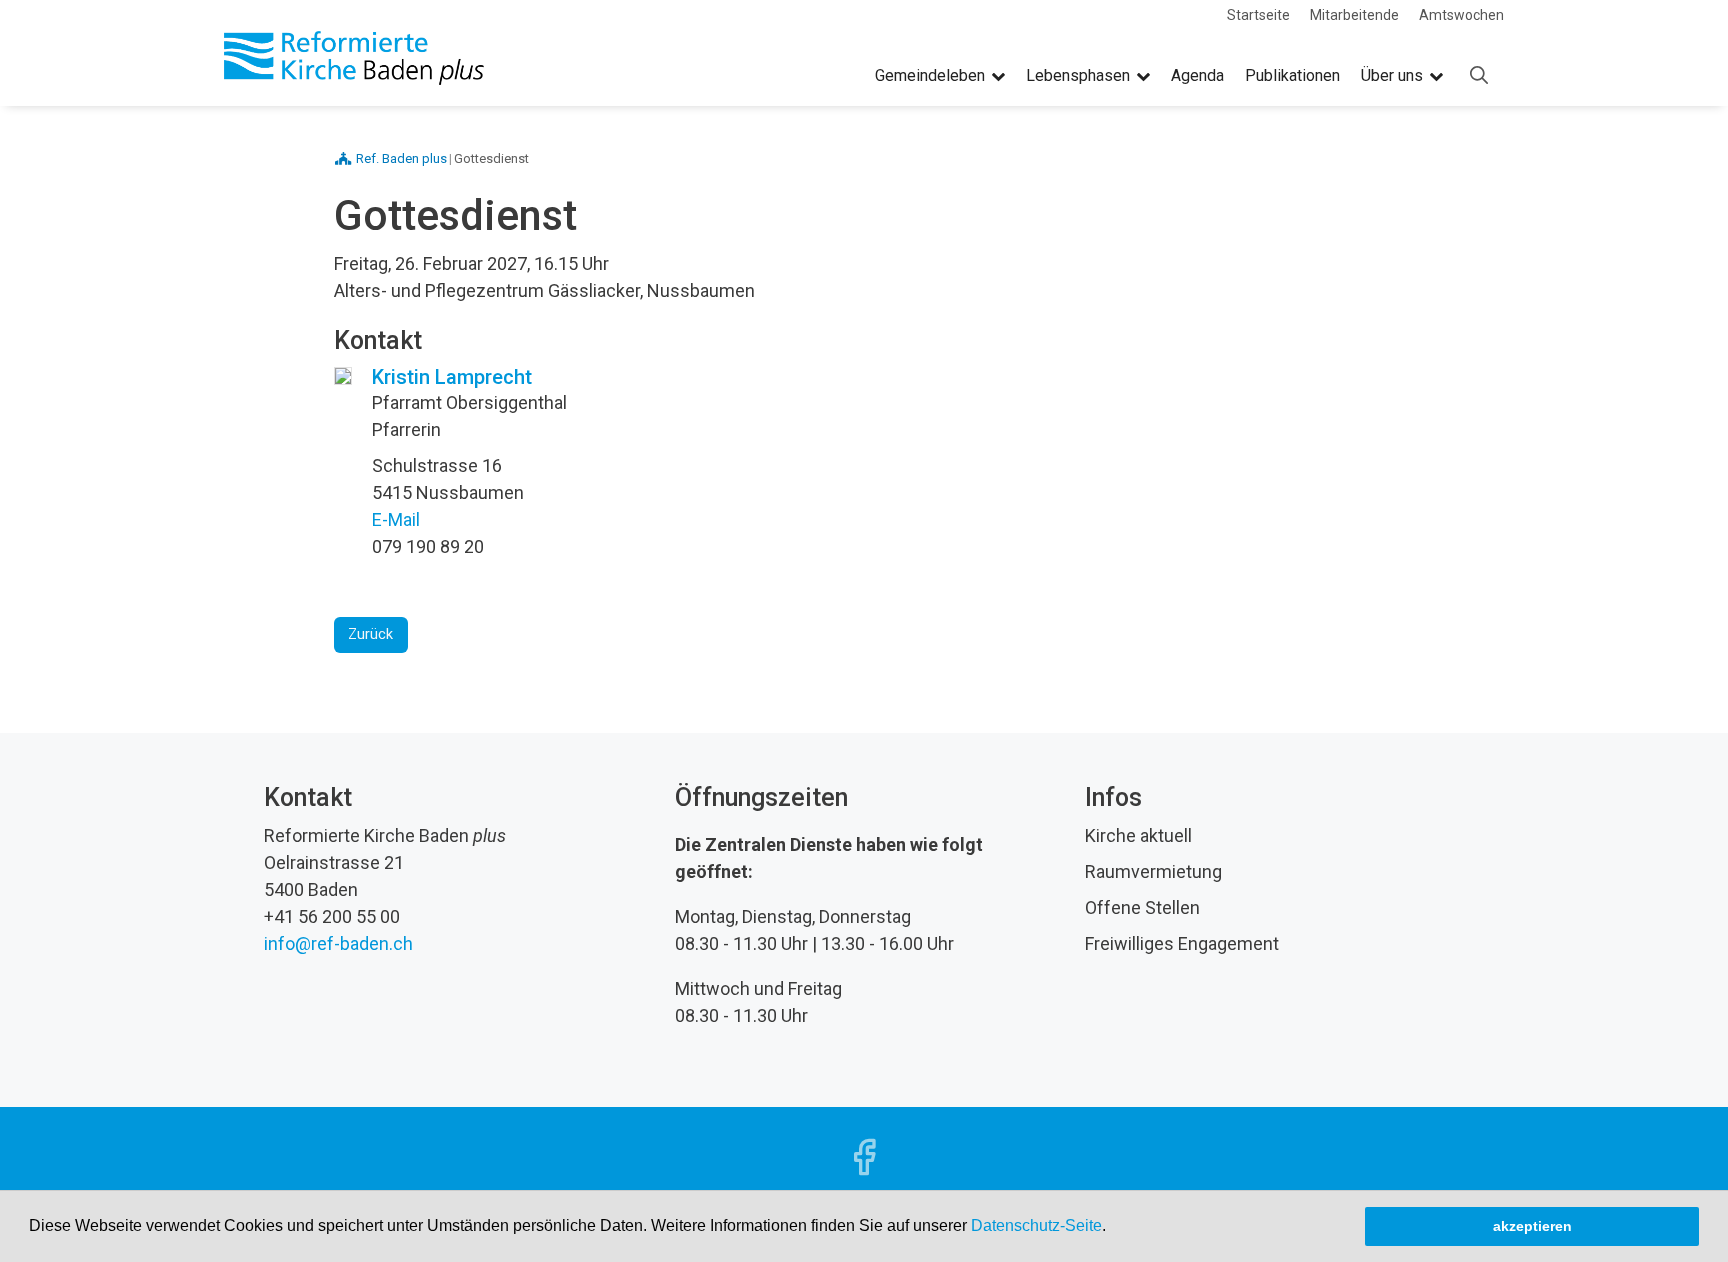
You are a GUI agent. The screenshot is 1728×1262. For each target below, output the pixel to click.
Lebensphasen (1078, 75)
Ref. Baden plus (401, 158)
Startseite (1258, 15)
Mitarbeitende (1354, 15)
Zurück (370, 634)
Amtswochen (1461, 15)
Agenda (1197, 75)
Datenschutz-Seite (1036, 1225)
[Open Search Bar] (1479, 76)
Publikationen (1292, 75)
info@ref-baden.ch (338, 943)
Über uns (1392, 75)
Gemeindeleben (930, 75)
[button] (1113, 1228)
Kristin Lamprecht (452, 377)
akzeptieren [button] (1532, 1226)
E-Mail (396, 519)
